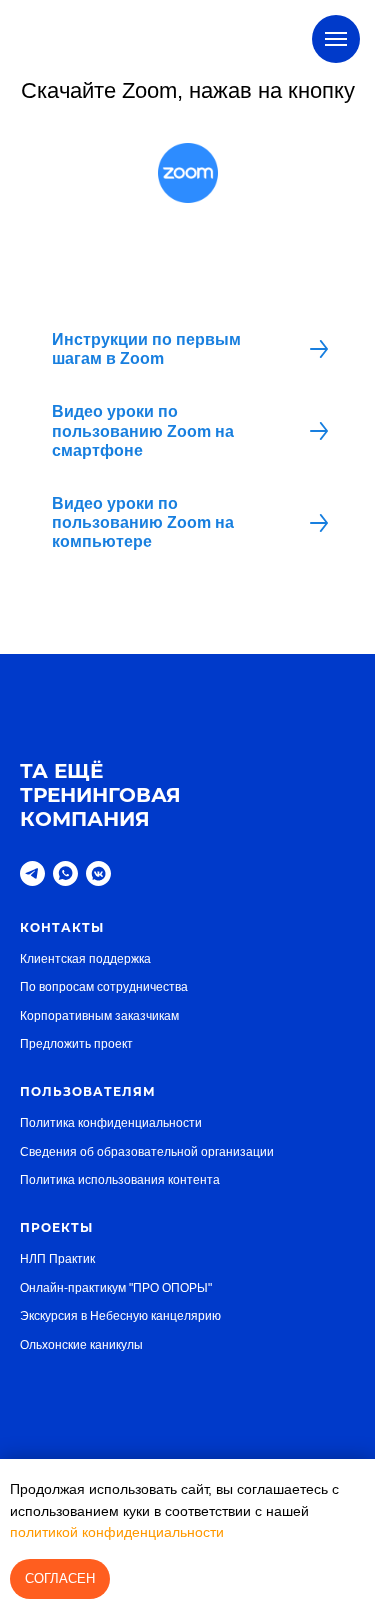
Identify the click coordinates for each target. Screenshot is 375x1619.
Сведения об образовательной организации (147, 1152)
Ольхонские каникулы (81, 1345)
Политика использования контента (120, 1180)
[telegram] (32, 873)
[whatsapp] (65, 873)
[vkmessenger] (98, 873)
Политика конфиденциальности (111, 1123)
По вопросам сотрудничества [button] (104, 987)
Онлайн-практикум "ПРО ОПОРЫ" (116, 1288)
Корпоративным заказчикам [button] (99, 1016)
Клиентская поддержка (85, 959)
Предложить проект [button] (76, 1044)
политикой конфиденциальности (117, 1532)
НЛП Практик (57, 1259)
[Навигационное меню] (336, 39)
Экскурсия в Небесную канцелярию (120, 1316)
